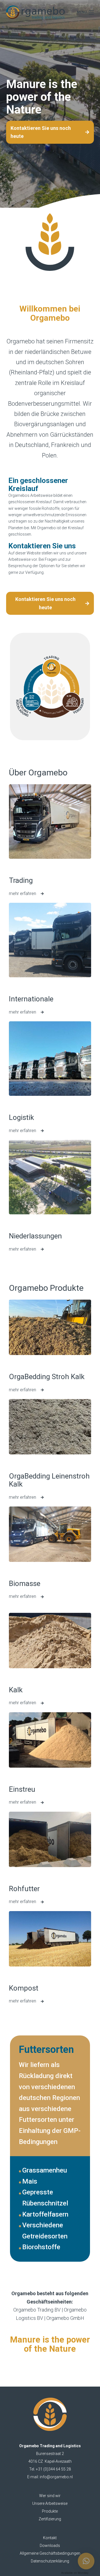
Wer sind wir (50, 2496)
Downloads (50, 2546)
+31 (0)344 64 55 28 (53, 2469)
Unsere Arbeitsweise (50, 2503)
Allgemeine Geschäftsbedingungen (50, 2553)
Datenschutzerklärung (50, 2561)
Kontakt (50, 2538)
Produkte (50, 2511)
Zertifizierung (50, 2519)
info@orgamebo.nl (56, 2477)
